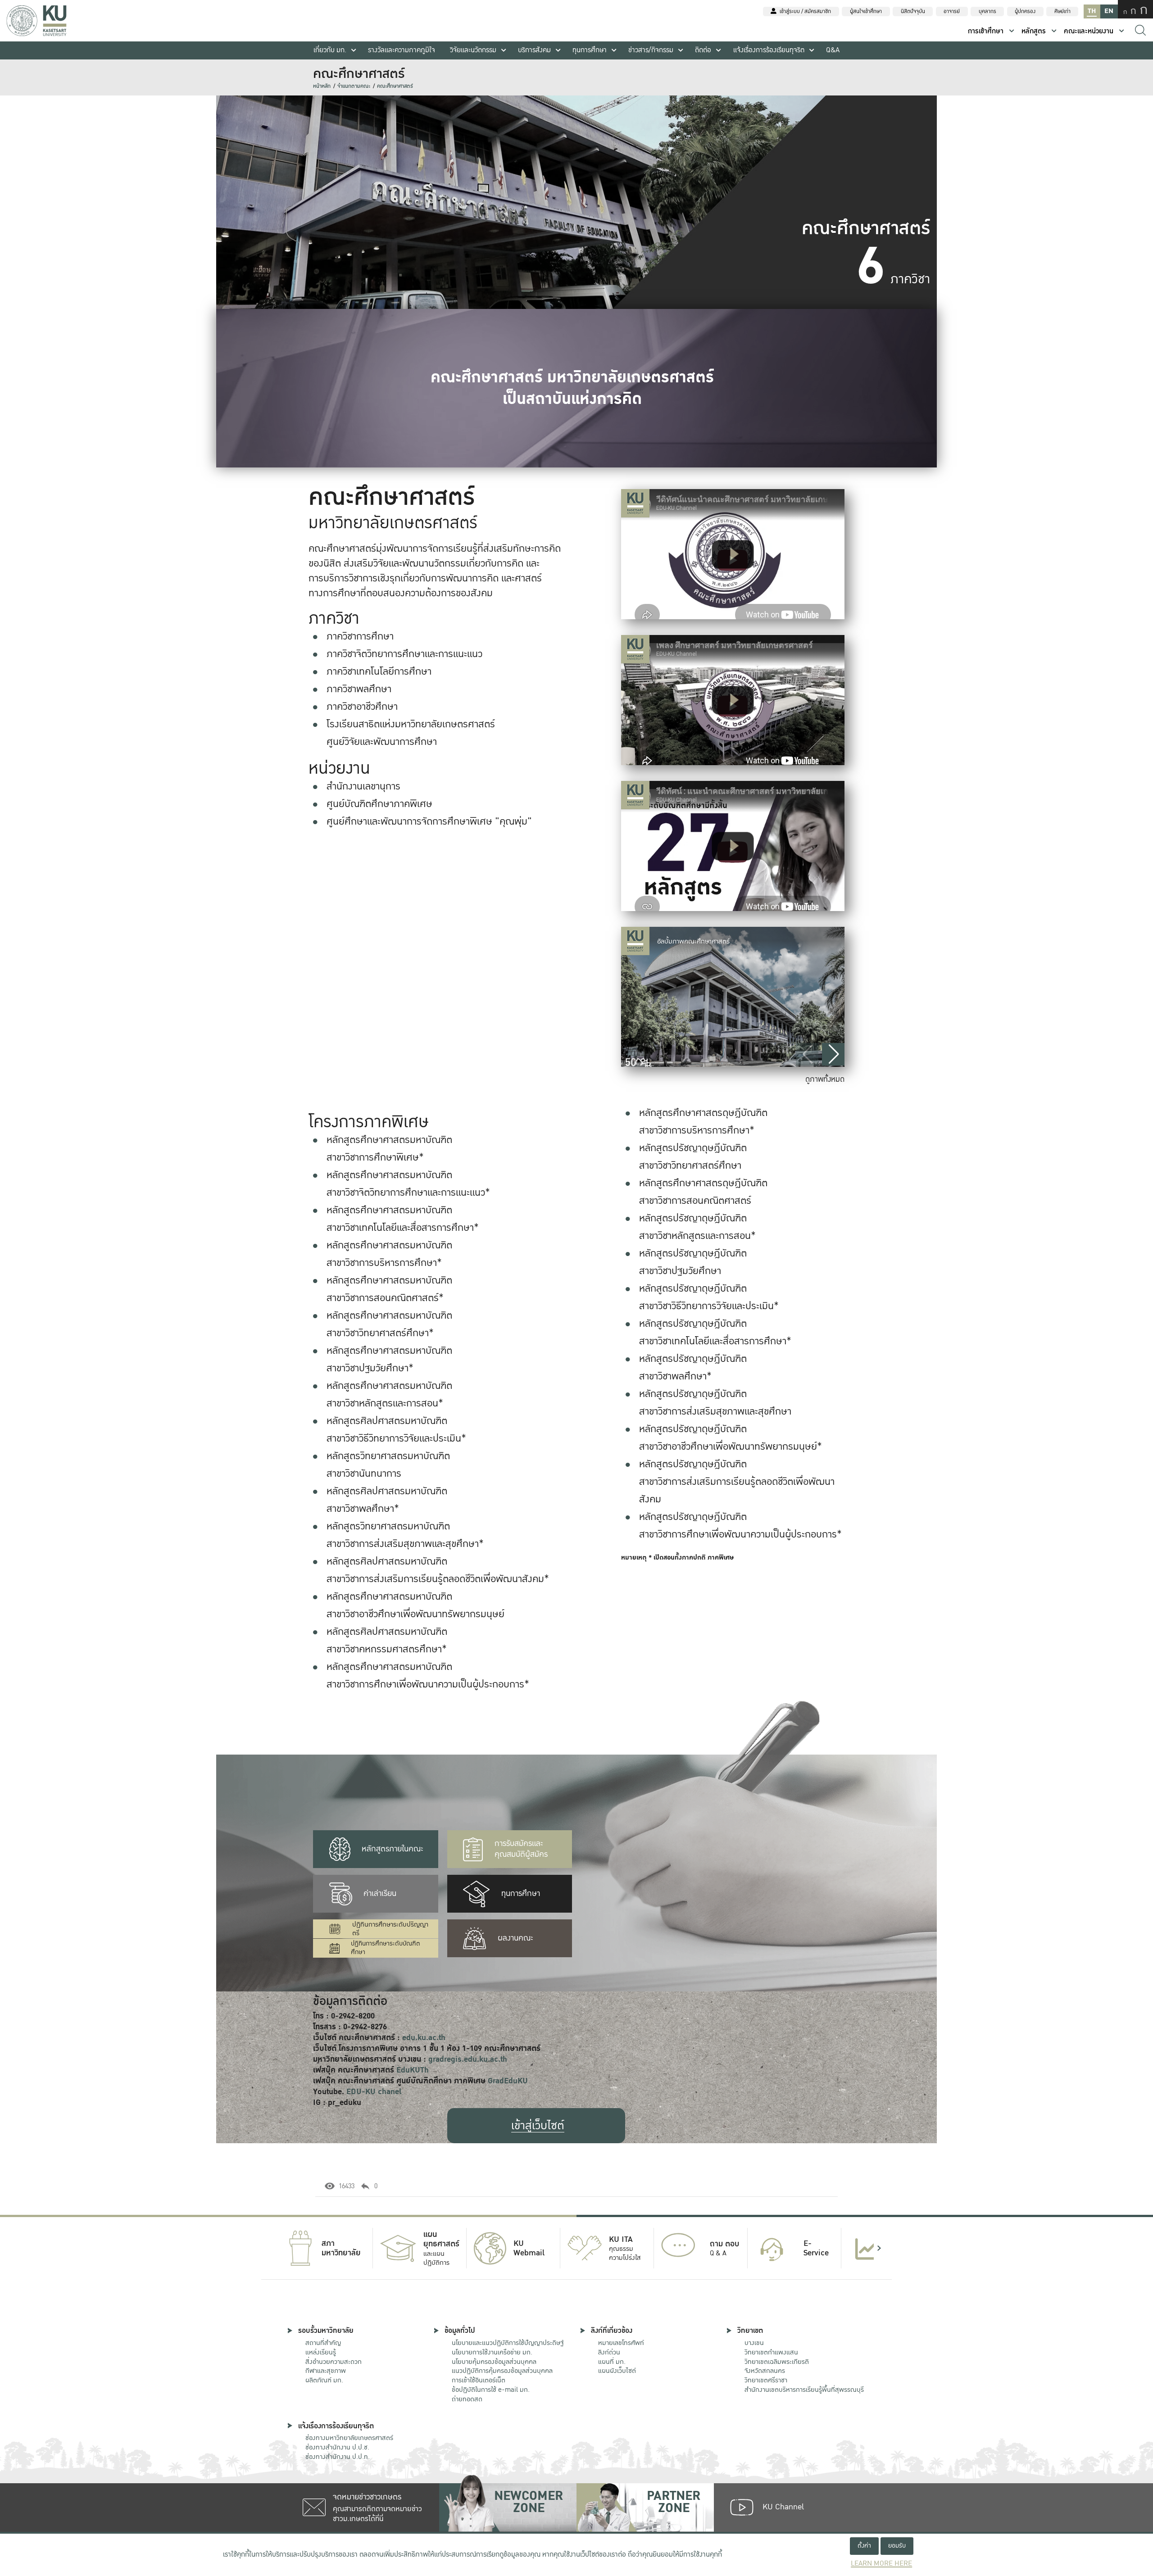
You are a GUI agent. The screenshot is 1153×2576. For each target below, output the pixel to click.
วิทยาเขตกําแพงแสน (771, 2352)
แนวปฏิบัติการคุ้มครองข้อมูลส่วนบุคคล (502, 2371)
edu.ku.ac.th (424, 2038)
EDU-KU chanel (374, 2092)
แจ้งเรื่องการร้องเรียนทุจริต (769, 50)
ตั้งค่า (864, 2546)
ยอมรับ (897, 2546)
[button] (833, 1054)
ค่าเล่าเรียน (380, 1893)
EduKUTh (413, 2070)
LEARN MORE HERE (881, 2564)
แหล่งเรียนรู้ (321, 2352)
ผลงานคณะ (515, 1938)
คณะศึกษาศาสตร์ (395, 86)
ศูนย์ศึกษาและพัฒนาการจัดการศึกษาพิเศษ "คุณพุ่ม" (429, 821)
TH (1092, 11)
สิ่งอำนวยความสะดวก (334, 2362)
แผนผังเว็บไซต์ (617, 2371)
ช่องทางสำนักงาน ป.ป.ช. (337, 2447)
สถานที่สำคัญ (323, 2343)
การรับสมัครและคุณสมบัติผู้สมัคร (521, 1849)
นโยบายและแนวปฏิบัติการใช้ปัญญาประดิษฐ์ (508, 2343)
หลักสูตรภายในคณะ (393, 1849)
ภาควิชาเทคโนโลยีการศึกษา (379, 671)
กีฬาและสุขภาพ (326, 2371)
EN (1109, 11)
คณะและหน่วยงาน (1089, 31)
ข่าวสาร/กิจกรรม (651, 50)
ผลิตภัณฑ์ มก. (324, 2380)
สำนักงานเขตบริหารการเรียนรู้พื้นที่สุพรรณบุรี (804, 2390)
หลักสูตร (1034, 31)
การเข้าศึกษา (986, 31)
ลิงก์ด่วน (609, 2352)
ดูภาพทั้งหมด (825, 1079)
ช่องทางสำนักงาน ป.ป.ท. (338, 2457)
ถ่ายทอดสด (467, 2399)
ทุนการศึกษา (590, 50)
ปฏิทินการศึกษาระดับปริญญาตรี (390, 1929)
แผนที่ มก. (612, 2362)
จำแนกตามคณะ (354, 86)
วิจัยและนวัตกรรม (473, 50)
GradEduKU (508, 2081)
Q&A (833, 50)
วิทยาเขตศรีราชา (766, 2380)
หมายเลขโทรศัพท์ (621, 2343)
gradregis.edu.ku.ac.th (468, 2059)
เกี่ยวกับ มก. (330, 50)
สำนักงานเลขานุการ (363, 786)
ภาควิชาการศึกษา (360, 636)
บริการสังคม (534, 50)
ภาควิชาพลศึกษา (359, 689)
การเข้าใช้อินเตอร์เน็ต (479, 2380)
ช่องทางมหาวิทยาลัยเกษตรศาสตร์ (349, 2438)
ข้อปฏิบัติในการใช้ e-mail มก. (491, 2390)
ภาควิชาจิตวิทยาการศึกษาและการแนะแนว (404, 654)
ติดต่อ (703, 50)
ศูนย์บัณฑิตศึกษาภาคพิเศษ (379, 804)
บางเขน (754, 2343)
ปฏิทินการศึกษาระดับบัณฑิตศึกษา (386, 1948)
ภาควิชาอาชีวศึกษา (362, 707)
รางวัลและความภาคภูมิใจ (402, 50)
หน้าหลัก (322, 86)
